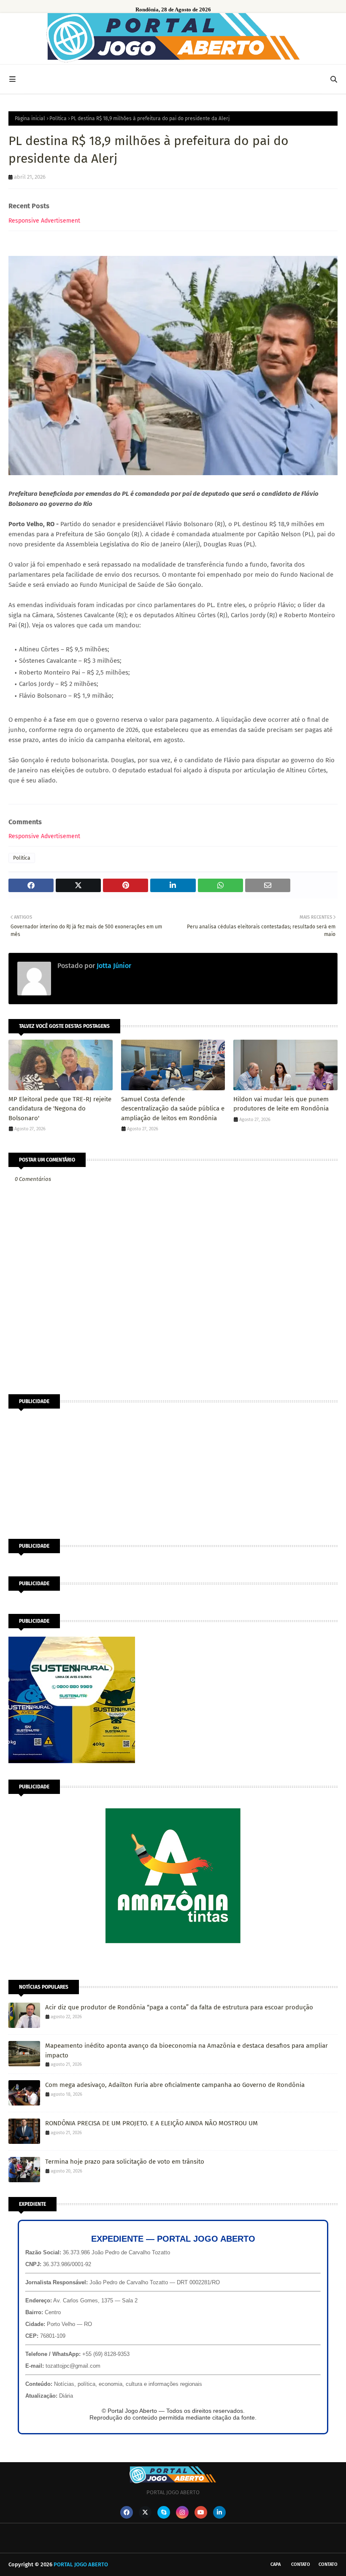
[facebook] (127, 2512)
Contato (301, 2564)
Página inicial (30, 118)
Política (58, 118)
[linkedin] (219, 2512)
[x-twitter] (145, 2512)
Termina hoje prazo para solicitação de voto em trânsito (125, 2162)
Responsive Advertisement (44, 221)
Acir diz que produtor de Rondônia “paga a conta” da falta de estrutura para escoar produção (179, 2007)
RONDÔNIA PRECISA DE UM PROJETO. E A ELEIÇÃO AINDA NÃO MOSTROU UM (151, 2123)
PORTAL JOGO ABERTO (81, 2564)
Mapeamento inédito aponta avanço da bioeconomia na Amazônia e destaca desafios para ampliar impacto (187, 2050)
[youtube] (201, 2512)
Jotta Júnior (113, 966)
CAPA (276, 2564)
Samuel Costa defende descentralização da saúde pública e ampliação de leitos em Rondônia (173, 1109)
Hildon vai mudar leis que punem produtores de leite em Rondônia (281, 1104)
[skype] (164, 2512)
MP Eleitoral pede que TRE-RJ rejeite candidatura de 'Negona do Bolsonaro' (60, 1109)
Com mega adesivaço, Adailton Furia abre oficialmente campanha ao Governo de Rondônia (175, 2085)
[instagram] (182, 2512)
